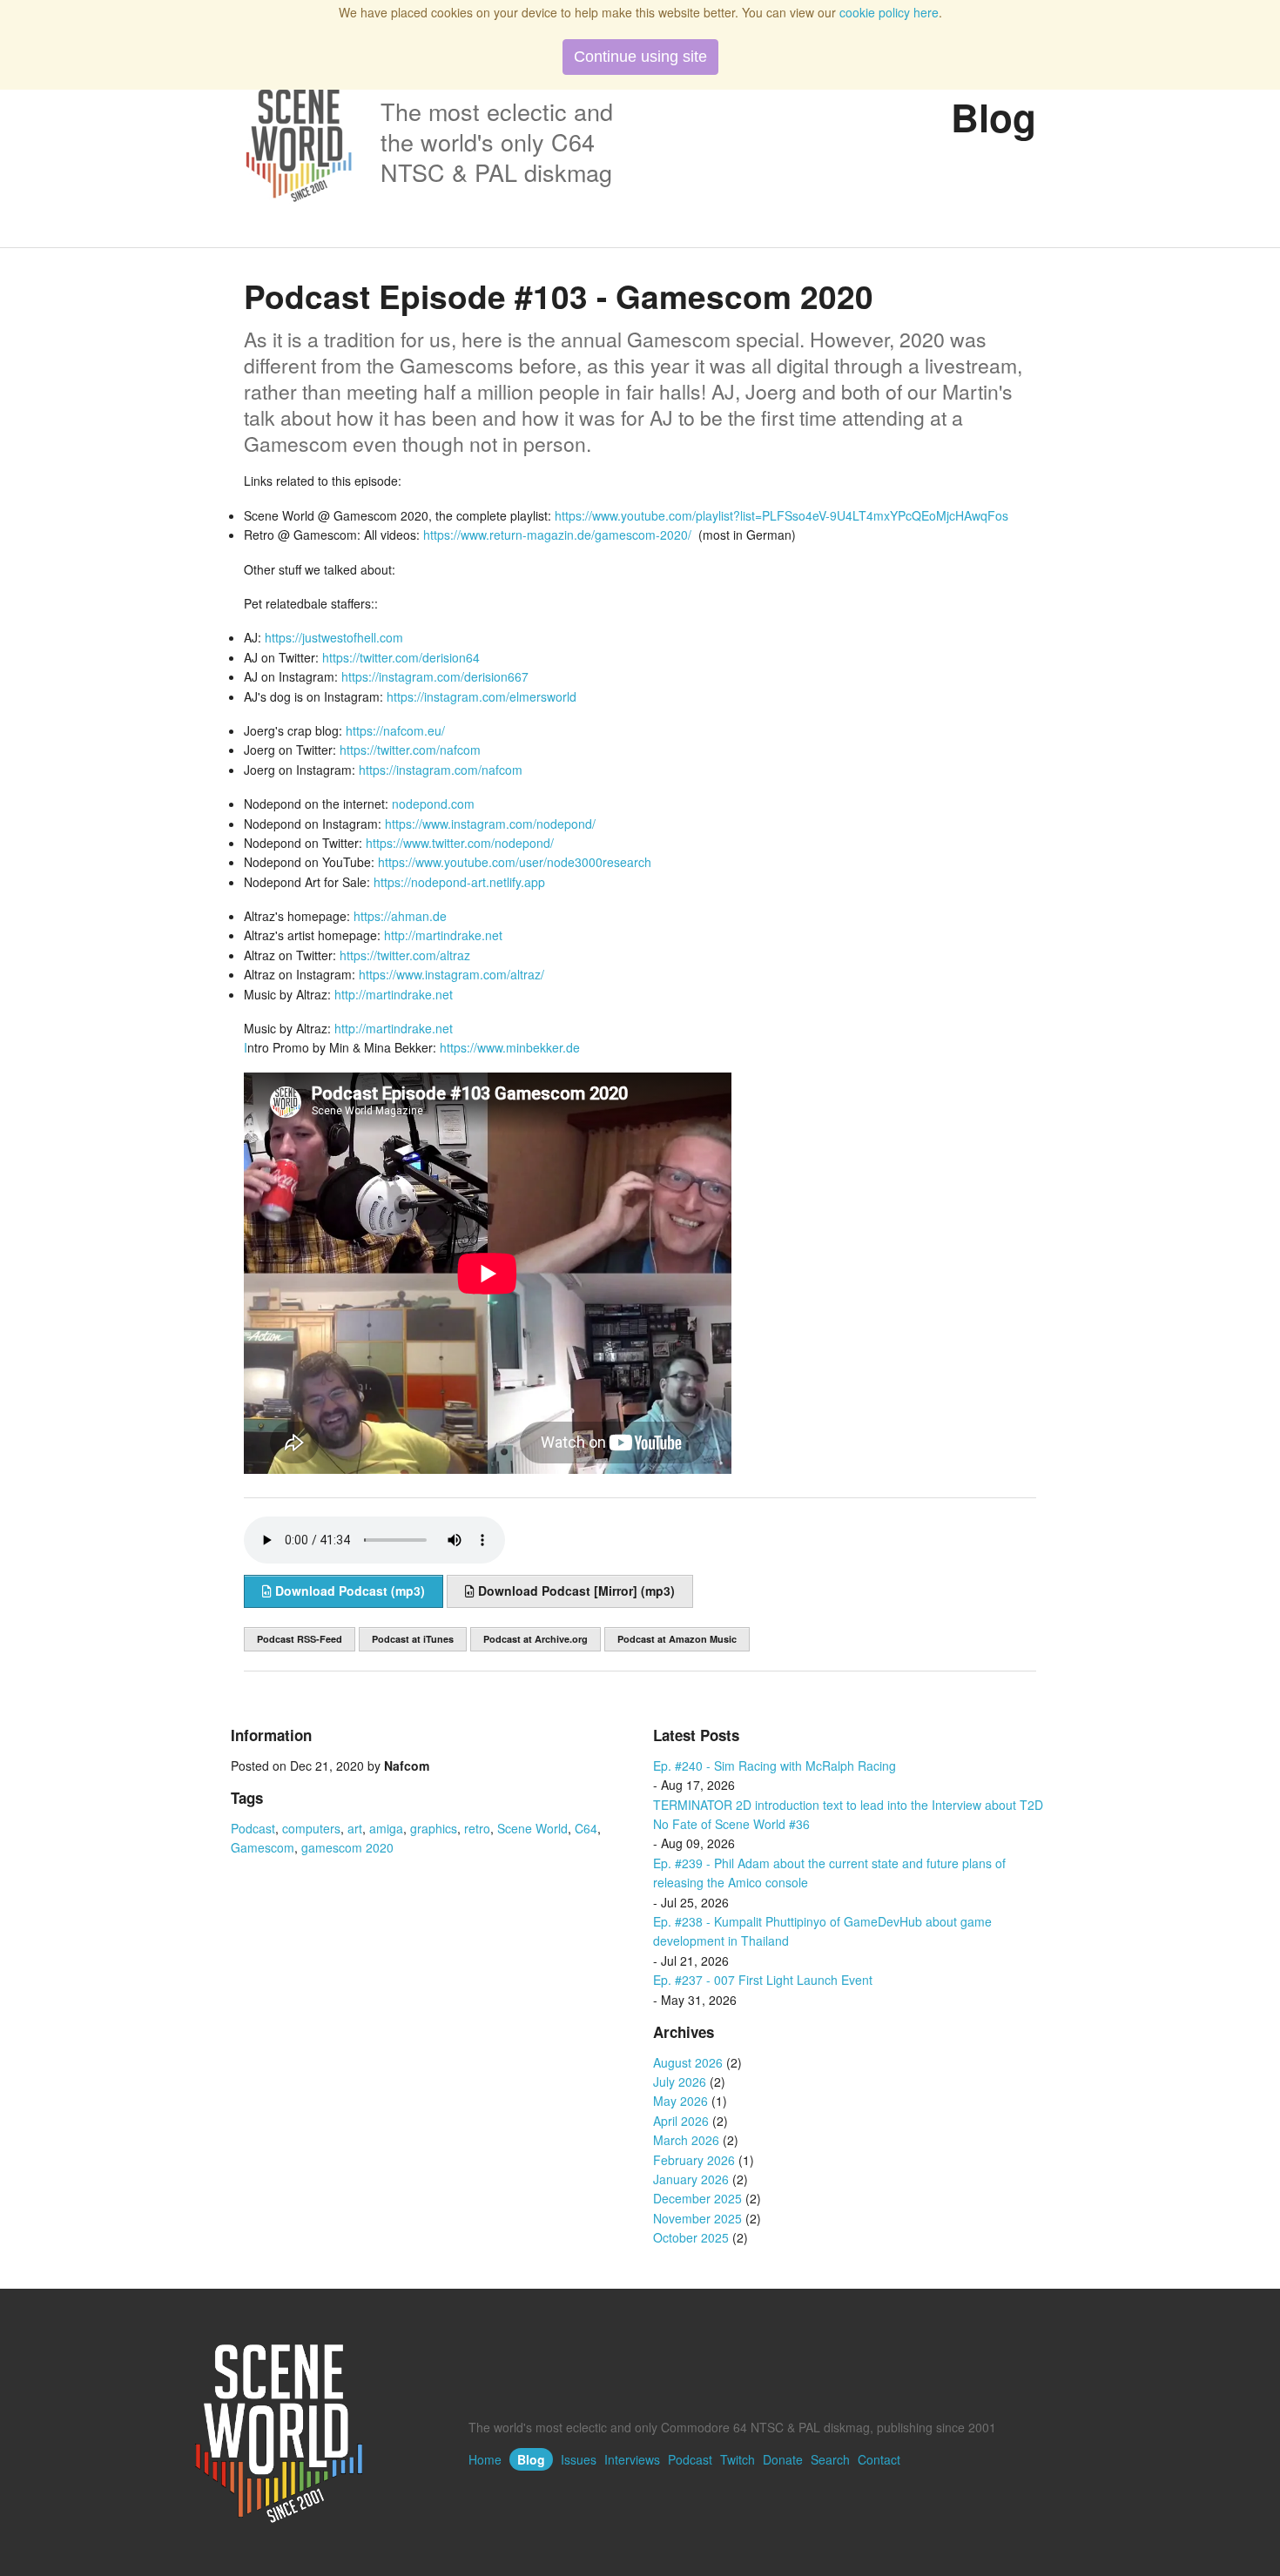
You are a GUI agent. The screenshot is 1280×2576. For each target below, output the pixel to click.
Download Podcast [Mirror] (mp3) (575, 1591)
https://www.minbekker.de (510, 1047)
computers (311, 1828)
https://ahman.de (400, 916)
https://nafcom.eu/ (395, 730)
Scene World (532, 1828)
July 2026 (680, 2082)
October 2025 (691, 2237)
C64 (586, 1828)
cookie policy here (889, 12)
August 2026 (688, 2062)
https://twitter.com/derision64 (401, 657)
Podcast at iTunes (413, 1639)
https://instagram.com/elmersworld (482, 696)
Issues (579, 2459)
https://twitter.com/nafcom (410, 750)
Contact (879, 2459)
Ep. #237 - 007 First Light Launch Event (763, 1980)
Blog (531, 2459)
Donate (783, 2459)
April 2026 (681, 2121)
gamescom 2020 (347, 1847)
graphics (434, 1828)
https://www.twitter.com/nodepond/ (460, 843)
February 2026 (694, 2160)
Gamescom (263, 1847)
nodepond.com (433, 804)
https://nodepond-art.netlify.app (459, 882)
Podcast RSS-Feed (300, 1639)
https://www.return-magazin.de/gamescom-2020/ (557, 535)
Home (485, 2459)
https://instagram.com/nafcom (441, 770)
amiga (386, 1828)
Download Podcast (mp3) (348, 1591)
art (355, 1828)
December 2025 (697, 2198)
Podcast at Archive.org (536, 1639)
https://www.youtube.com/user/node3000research (515, 862)
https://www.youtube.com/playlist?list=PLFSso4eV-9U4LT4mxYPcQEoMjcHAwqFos (781, 515)
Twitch (738, 2459)
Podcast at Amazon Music (677, 1639)
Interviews (632, 2459)
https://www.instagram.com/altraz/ (451, 974)
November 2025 (697, 2218)
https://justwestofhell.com (334, 637)
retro (477, 1828)
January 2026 (691, 2179)
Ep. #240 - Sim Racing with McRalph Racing (775, 1766)
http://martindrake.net (443, 935)
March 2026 (686, 2140)
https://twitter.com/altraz (405, 955)
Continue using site (640, 57)
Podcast (253, 1828)
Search (830, 2459)
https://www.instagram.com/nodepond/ (490, 824)
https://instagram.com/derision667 (435, 676)
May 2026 (680, 2101)
